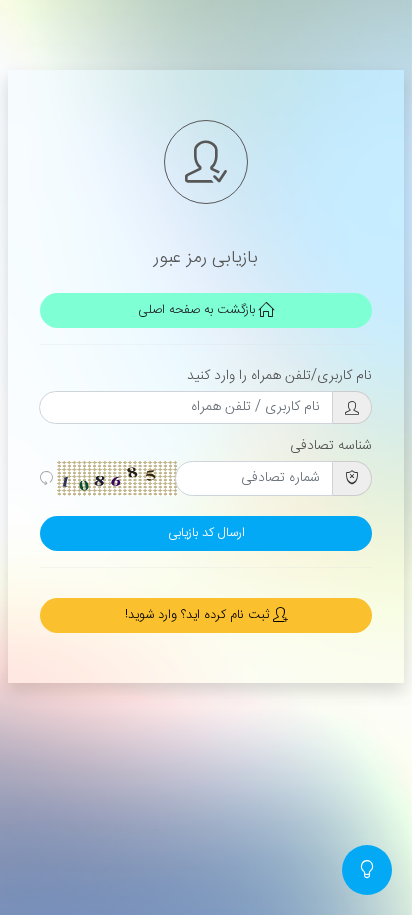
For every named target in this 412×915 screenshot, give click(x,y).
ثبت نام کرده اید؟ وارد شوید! (199, 615)
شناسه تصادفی (331, 446)
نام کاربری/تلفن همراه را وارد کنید (279, 376)
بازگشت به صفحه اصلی (198, 310)
